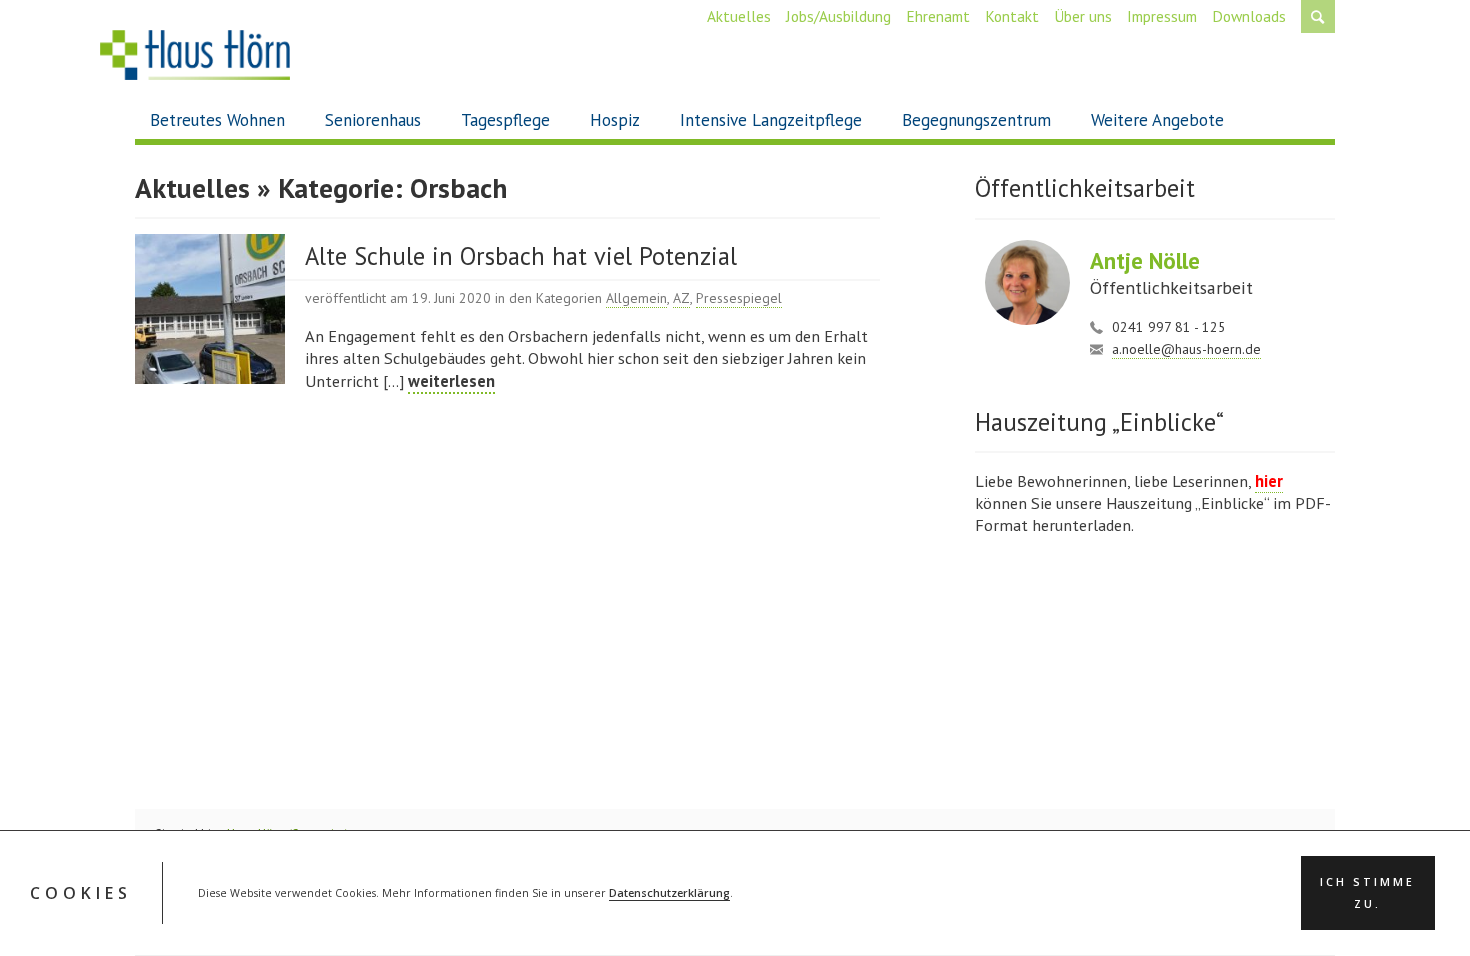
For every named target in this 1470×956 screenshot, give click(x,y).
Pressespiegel (739, 298)
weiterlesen (451, 381)
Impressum (1162, 16)
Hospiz (615, 120)
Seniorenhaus (373, 120)
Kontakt (1012, 16)
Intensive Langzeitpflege (771, 120)
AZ (681, 298)
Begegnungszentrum (976, 120)
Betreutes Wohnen (217, 120)
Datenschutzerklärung (669, 894)
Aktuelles (739, 16)
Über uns (1083, 16)
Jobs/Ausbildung (838, 16)
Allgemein (636, 298)
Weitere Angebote (1157, 120)
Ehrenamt (938, 16)
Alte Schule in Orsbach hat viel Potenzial (521, 256)
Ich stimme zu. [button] (1367, 894)
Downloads (1249, 16)
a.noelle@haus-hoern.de (1186, 349)
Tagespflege (505, 120)
